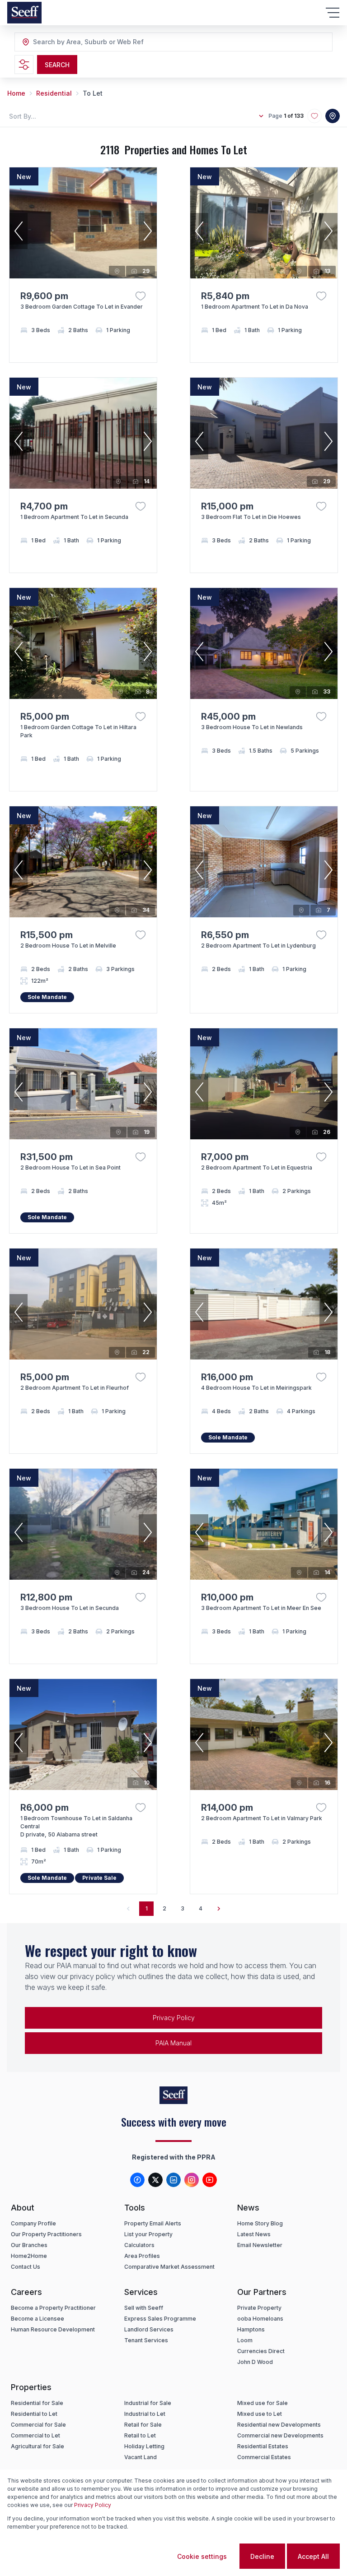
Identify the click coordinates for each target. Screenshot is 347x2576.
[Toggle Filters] (24, 65)
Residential (54, 93)
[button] (19, 231)
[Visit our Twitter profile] (155, 2180)
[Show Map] (333, 116)
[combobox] (82, 42)
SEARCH (57, 65)
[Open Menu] (333, 13)
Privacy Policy (174, 2018)
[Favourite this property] (141, 296)
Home (16, 93)
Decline (262, 2556)
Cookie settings (202, 2556)
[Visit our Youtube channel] (210, 2180)
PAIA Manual (173, 2043)
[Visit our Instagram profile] (192, 2180)
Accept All (313, 2556)
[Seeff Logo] (24, 13)
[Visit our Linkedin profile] (173, 2180)
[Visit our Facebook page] (137, 2180)
